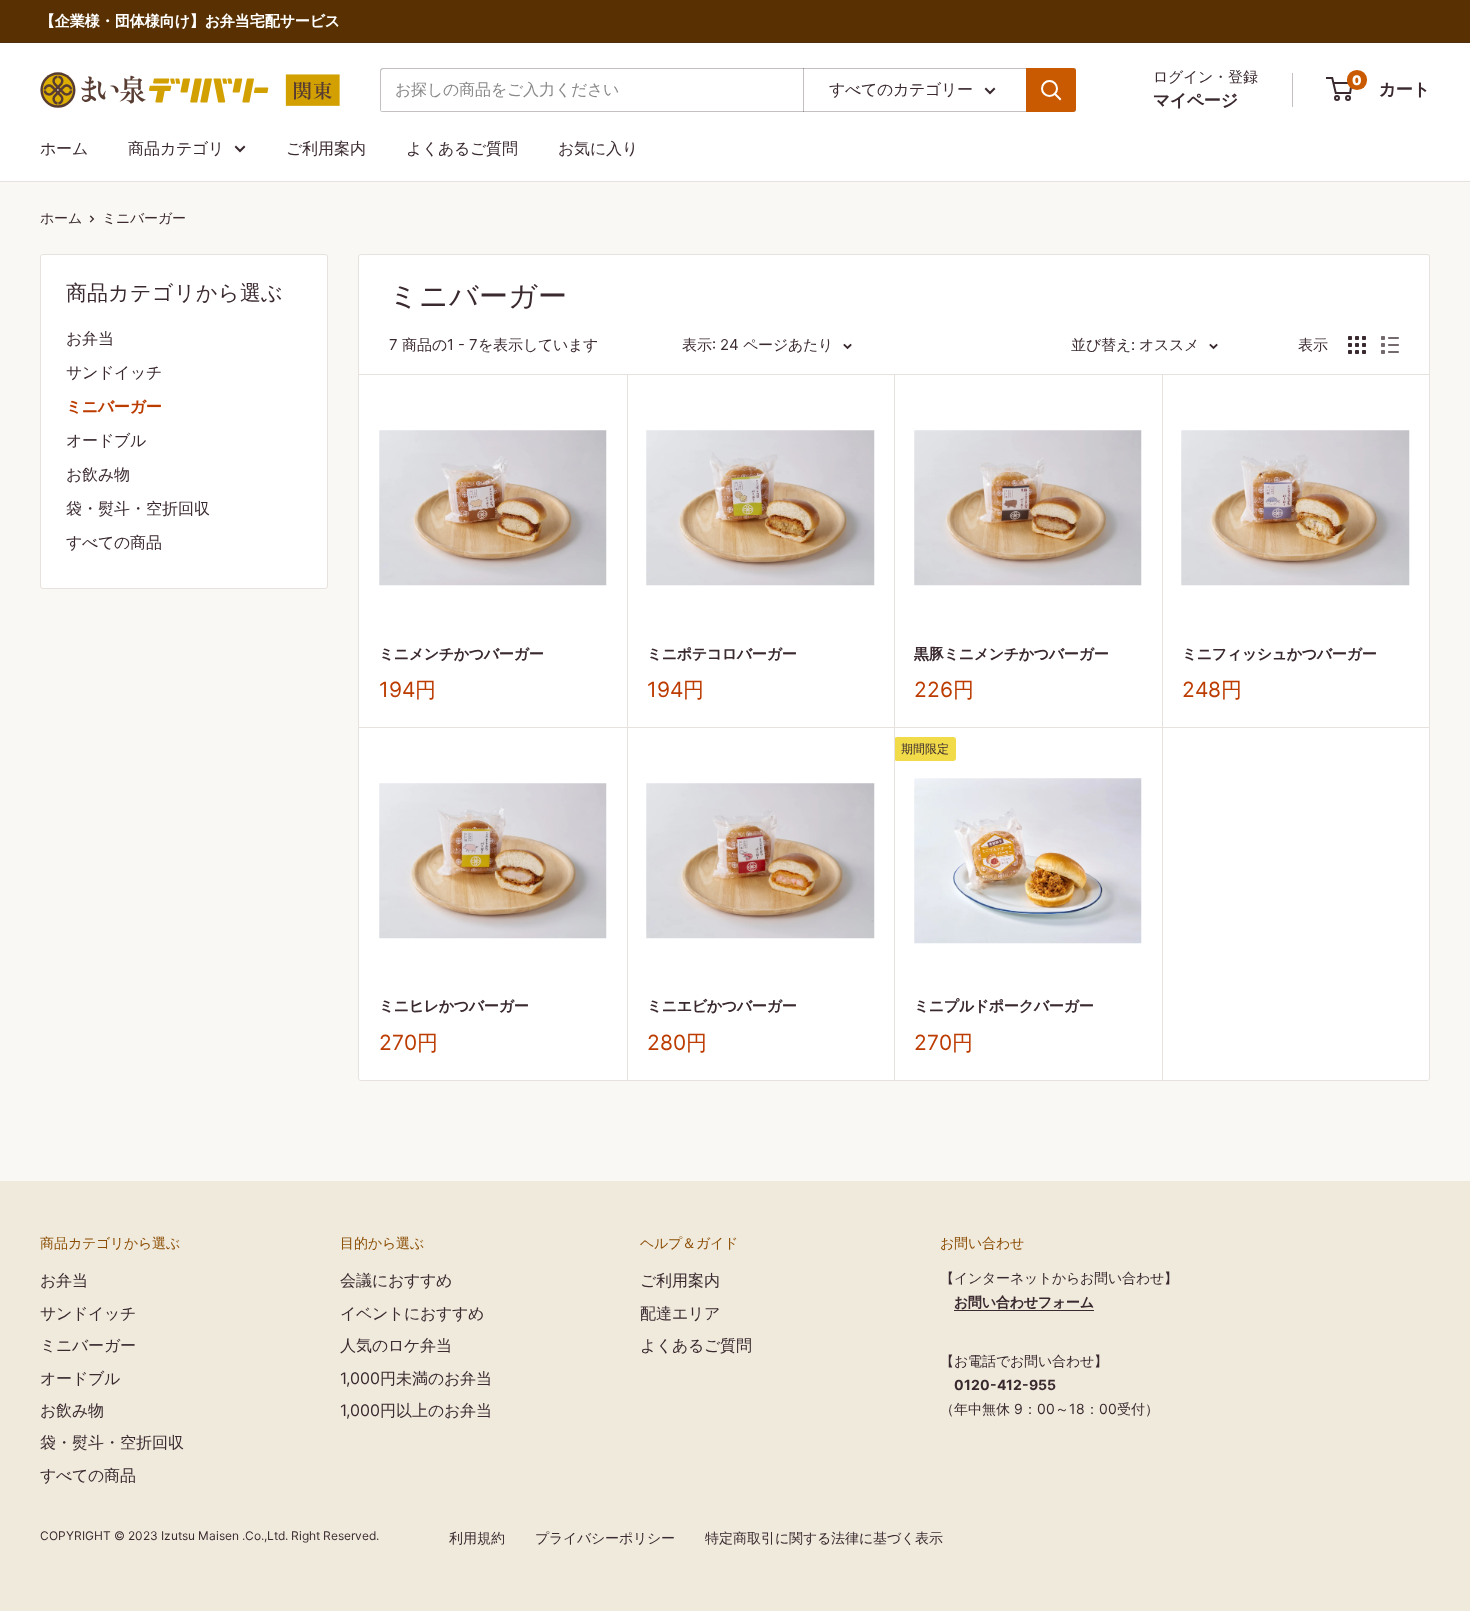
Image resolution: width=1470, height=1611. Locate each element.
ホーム (64, 148)
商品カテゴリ (176, 148)
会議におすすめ (396, 1280)
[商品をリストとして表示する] (1390, 345)
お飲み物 (98, 474)
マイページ (1195, 100)
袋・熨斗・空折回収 (138, 508)
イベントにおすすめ (412, 1313)
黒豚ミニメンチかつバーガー (1011, 653)
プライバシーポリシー (605, 1537)
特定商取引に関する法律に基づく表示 (824, 1537)
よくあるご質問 (462, 148)
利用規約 (477, 1537)
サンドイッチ (114, 372)
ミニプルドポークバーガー (1004, 1005)
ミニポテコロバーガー (722, 653)
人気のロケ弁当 (396, 1345)
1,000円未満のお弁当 (416, 1378)
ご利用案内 (326, 148)
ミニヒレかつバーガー (454, 1005)
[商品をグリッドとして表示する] (1357, 345)
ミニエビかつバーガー (722, 1005)
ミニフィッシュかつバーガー (1279, 653)
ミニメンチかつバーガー (461, 653)
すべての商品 (114, 542)
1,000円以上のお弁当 (416, 1410)
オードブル (106, 440)
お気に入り (598, 148)
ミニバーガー (144, 217)
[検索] (1051, 90)
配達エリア (680, 1313)
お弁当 (90, 338)
